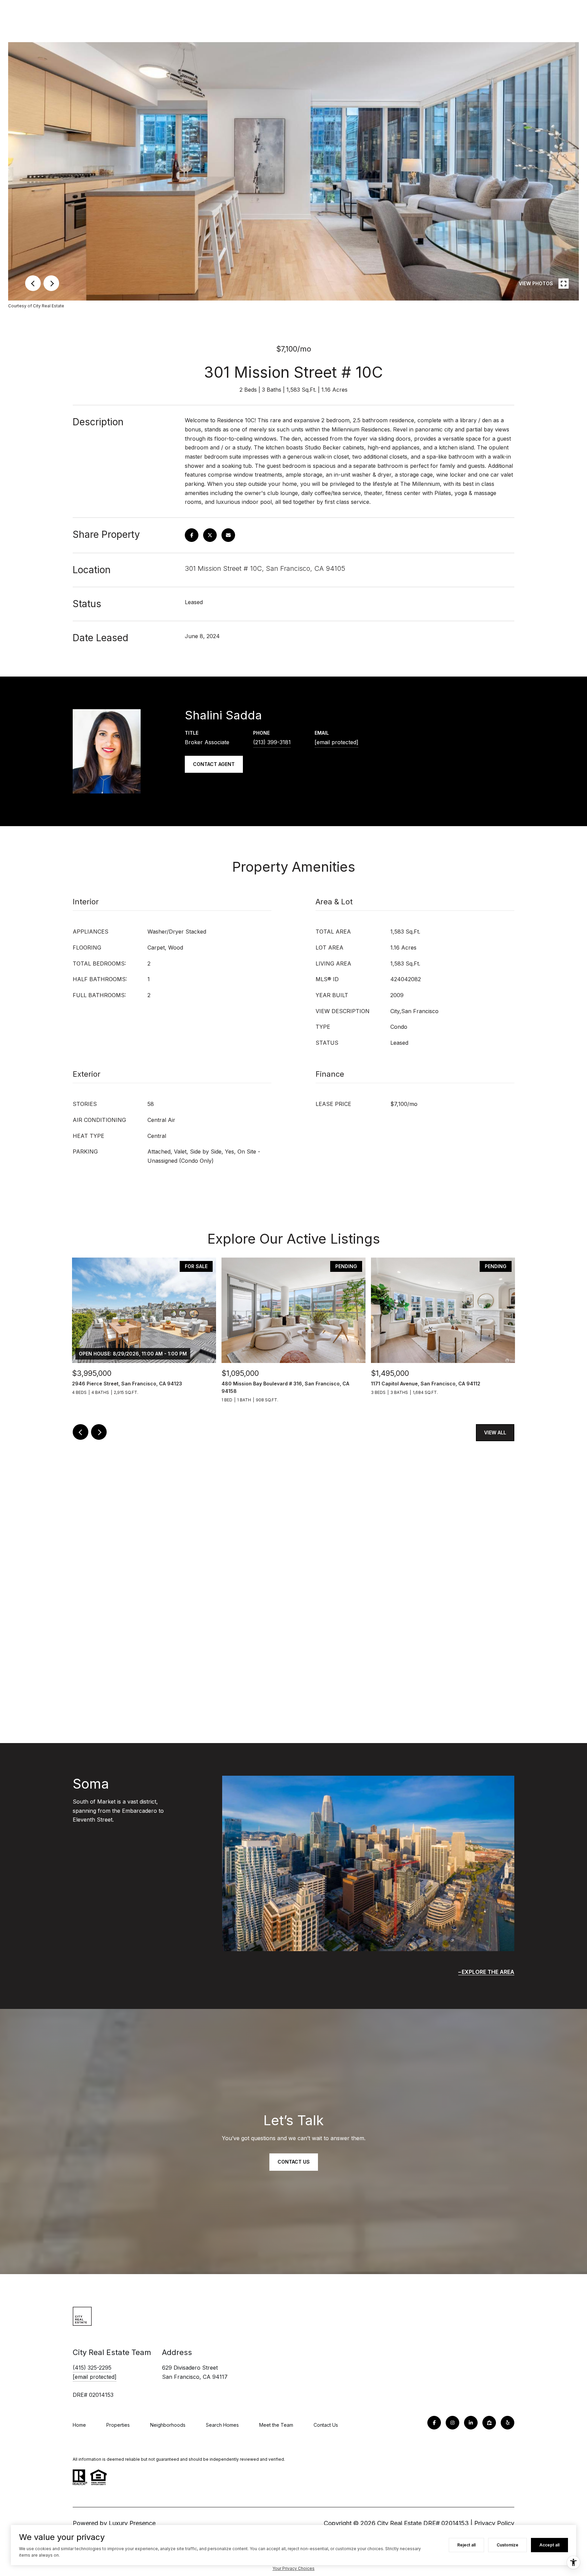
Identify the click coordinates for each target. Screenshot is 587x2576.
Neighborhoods (168, 2425)
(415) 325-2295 (92, 2368)
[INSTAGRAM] (452, 2423)
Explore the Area (488, 1972)
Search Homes (222, 2425)
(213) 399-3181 (272, 742)
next (51, 283)
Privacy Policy (494, 2523)
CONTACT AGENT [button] (214, 764)
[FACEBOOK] (434, 2423)
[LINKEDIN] (471, 2423)
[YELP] (508, 2423)
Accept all (549, 2545)
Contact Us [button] (294, 2162)
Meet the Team (276, 2425)
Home (79, 2425)
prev (33, 283)
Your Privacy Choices (293, 2568)
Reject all (466, 2545)
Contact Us (326, 2425)
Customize (508, 2545)
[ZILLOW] (489, 2423)
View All (495, 1432)
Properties (118, 2425)
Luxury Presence (132, 2523)
